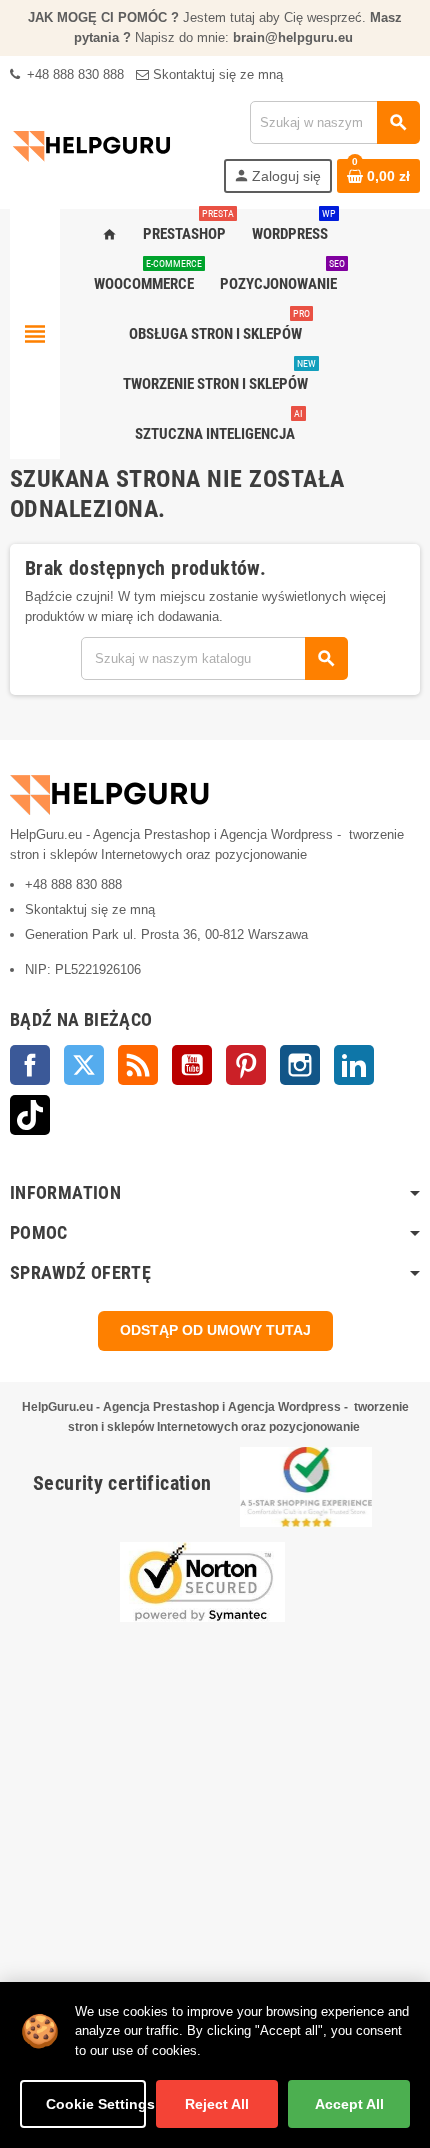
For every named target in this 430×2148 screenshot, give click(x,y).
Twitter (84, 1065)
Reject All (217, 2104)
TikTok (30, 1115)
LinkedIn (354, 1065)
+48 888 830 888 (73, 74)
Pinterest (246, 1065)
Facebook (30, 1065)
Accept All (349, 2104)
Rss (138, 1065)
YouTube (192, 1065)
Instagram (300, 1065)
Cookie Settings (96, 2104)
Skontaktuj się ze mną (216, 74)
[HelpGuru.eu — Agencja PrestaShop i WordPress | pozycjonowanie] (92, 145)
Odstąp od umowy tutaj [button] (215, 1330)
